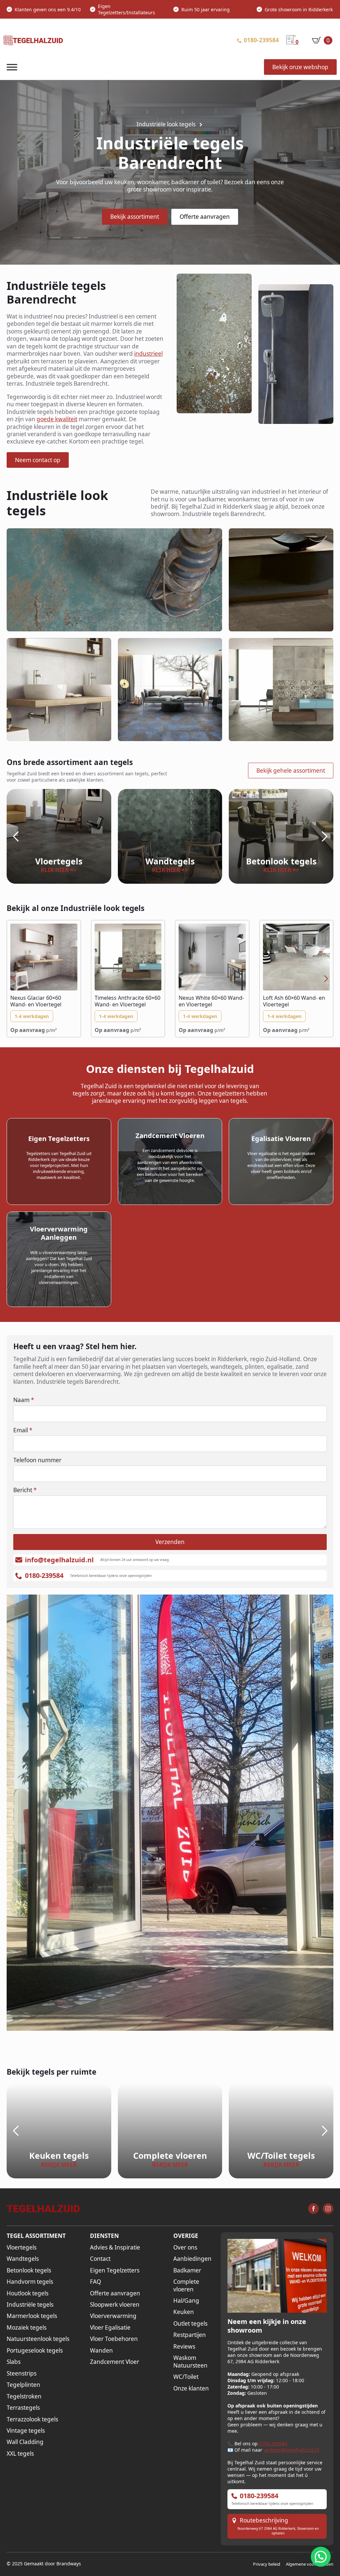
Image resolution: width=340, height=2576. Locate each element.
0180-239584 (273, 2444)
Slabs (14, 2362)
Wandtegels (23, 2259)
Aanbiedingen (192, 2259)
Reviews (184, 2347)
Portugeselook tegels (35, 2351)
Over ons (185, 2248)
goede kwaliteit (57, 419)
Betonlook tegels (29, 2270)
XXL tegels (20, 2454)
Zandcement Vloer (115, 2362)
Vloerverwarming (113, 2316)
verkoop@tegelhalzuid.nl (291, 2450)
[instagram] (328, 2209)
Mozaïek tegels (27, 2328)
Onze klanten (191, 2388)
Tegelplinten (23, 2385)
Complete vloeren (186, 2285)
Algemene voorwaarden (310, 2564)
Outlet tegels (190, 2324)
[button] (16, 837)
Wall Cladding (25, 2442)
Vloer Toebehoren (114, 2339)
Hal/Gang (186, 2301)
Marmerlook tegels (32, 2316)
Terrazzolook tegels (32, 2419)
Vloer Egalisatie (110, 2328)
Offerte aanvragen (115, 2293)
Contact (100, 2259)
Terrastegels (23, 2408)
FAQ (95, 2282)
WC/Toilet (186, 2377)
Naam (24, 1400)
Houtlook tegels (28, 2293)
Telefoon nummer (37, 1460)
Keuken (184, 2312)
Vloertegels (22, 2248)
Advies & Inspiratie (115, 2248)
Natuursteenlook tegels (38, 2339)
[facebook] (313, 2209)
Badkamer (187, 2270)
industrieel (148, 354)
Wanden (101, 2351)
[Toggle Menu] (12, 67)
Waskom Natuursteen (190, 2362)
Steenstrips (22, 2374)
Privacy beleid (267, 2564)
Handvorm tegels (30, 2282)
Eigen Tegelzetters (115, 2270)
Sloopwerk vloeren (115, 2305)
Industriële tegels (30, 2305)
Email (23, 1430)
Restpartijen (190, 2335)
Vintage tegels (26, 2431)
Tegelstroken (24, 2396)
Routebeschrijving (264, 2520)
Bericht (25, 1490)
